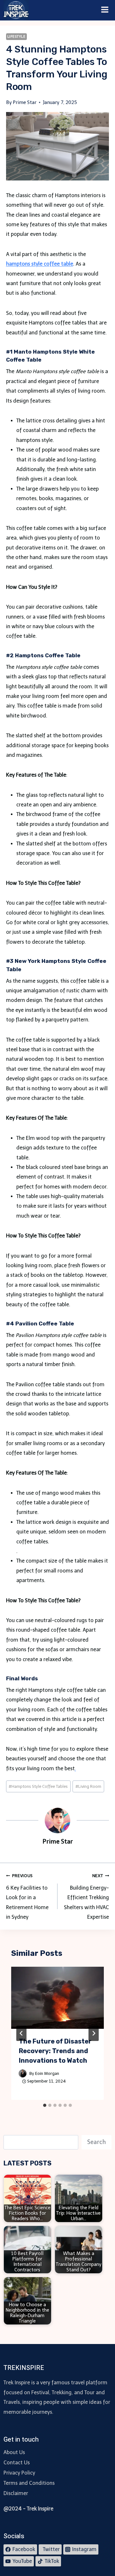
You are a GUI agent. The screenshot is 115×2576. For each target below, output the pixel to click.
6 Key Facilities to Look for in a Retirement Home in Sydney (27, 1897)
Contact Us (17, 2463)
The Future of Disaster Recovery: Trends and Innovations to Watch (55, 2051)
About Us (14, 2452)
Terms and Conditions (29, 2483)
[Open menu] (105, 10)
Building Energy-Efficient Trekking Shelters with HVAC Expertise (86, 1897)
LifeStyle (16, 36)
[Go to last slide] (21, 2033)
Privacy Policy (19, 2473)
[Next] (94, 2033)
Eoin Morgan (47, 2073)
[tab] (45, 2105)
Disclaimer (16, 2493)
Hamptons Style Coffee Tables (38, 1786)
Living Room (88, 1786)
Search (96, 2142)
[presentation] (58, 1998)
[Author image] (23, 2073)
